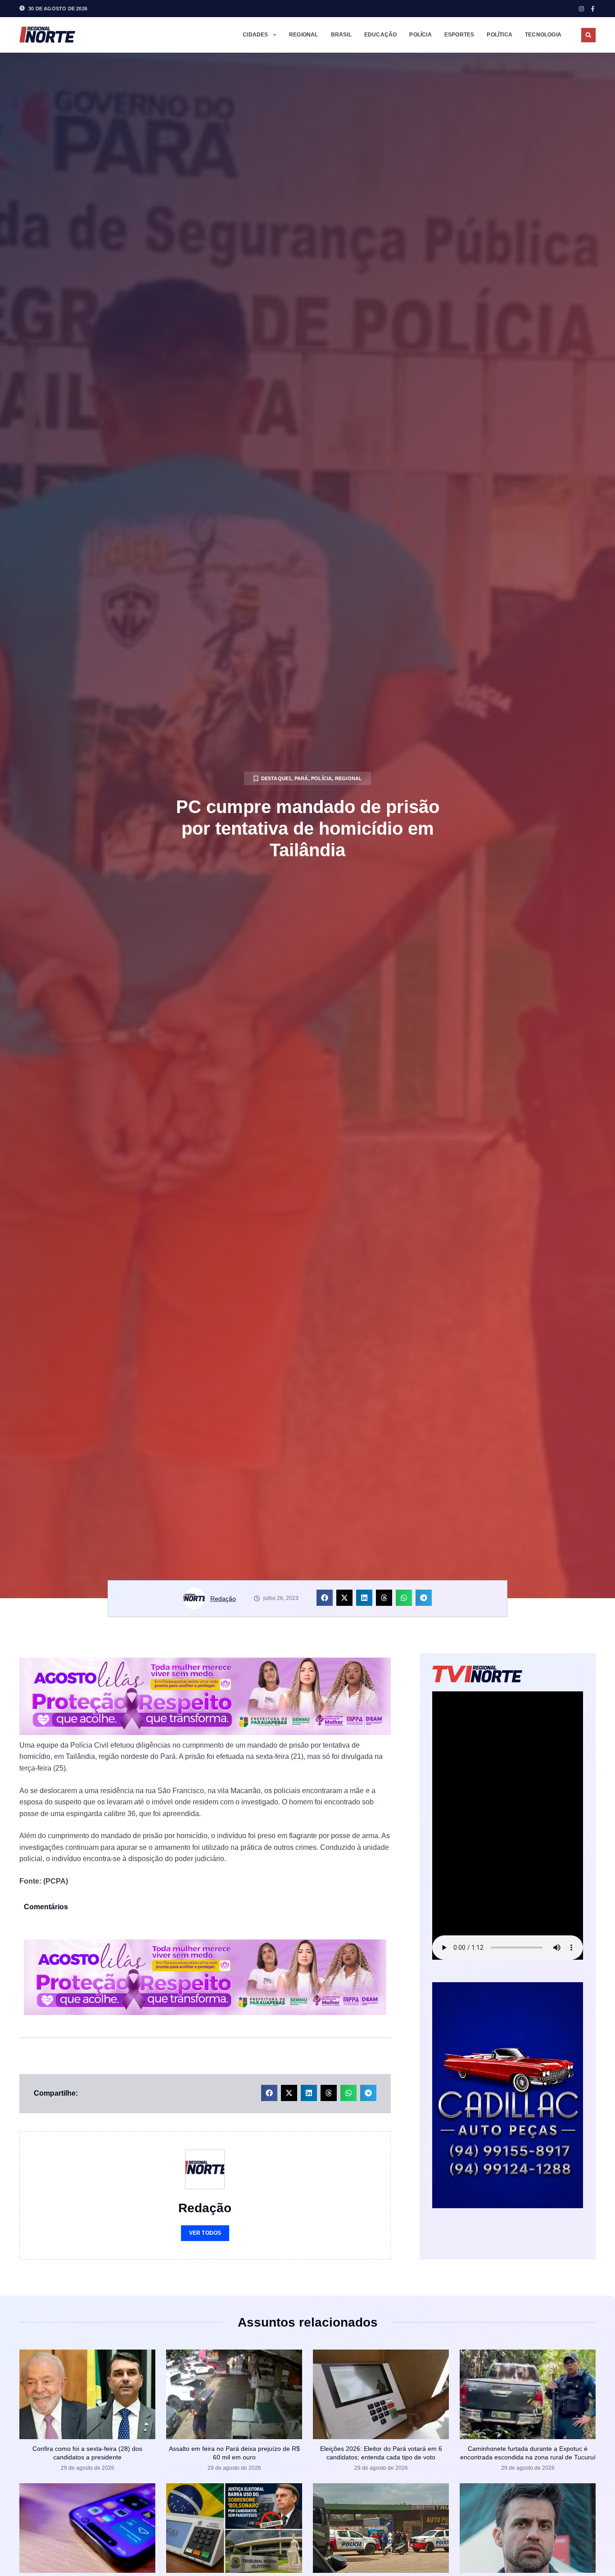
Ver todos (205, 2233)
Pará (301, 778)
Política (500, 35)
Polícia (420, 35)
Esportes (459, 35)
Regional (304, 35)
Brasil (341, 35)
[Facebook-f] (593, 9)
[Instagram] (581, 9)
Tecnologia (543, 35)
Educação (381, 35)
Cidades (255, 35)
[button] (588, 35)
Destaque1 (276, 778)
